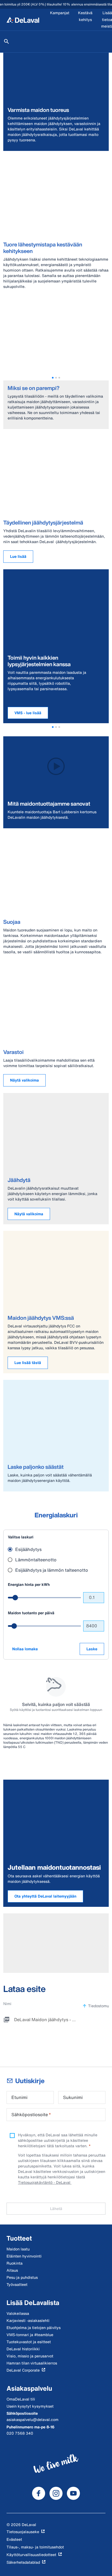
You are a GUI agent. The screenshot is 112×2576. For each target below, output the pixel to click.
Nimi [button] (7, 2004)
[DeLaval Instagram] (56, 2493)
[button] (53, 378)
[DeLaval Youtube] (73, 2493)
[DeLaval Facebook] (39, 2493)
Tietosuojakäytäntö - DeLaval (45, 2182)
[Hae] (7, 41)
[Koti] (23, 20)
